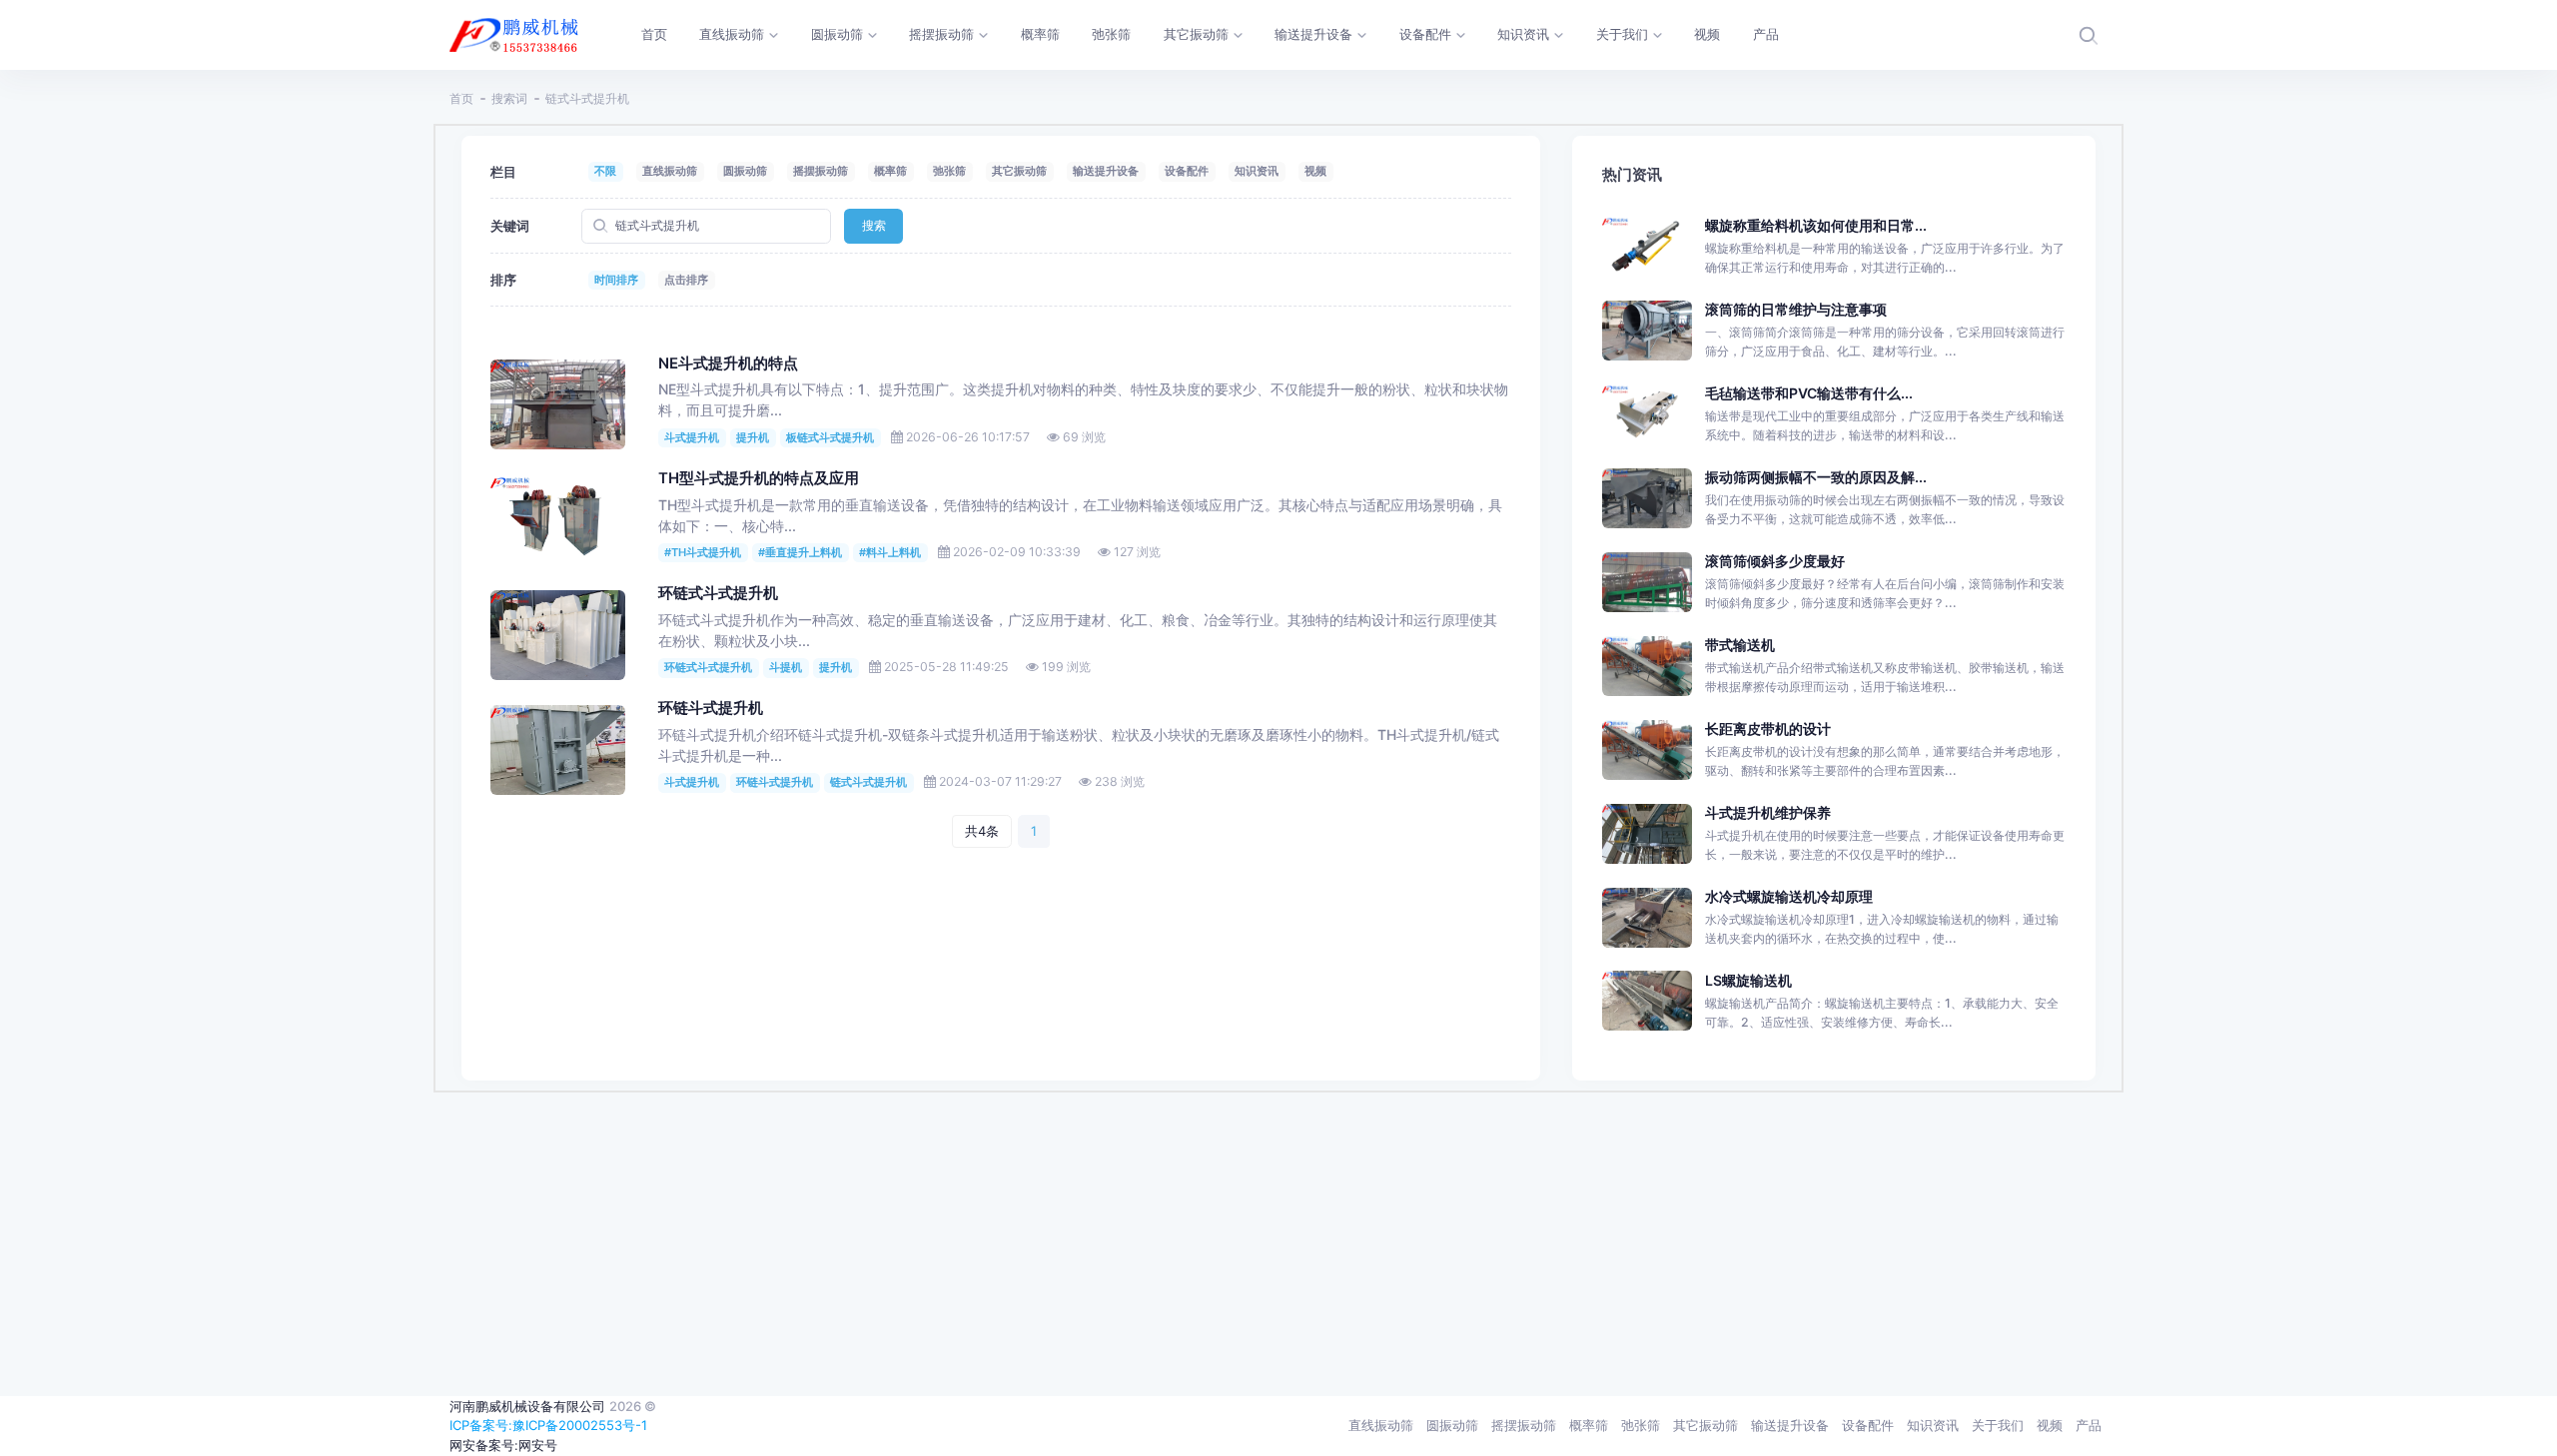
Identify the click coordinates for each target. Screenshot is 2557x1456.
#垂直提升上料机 (800, 552)
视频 (1315, 171)
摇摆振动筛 (821, 171)
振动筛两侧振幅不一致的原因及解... (1816, 477)
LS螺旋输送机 (1748, 980)
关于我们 (1998, 1425)
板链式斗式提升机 (830, 437)
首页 (461, 98)
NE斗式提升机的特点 (728, 364)
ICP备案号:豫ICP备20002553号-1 (548, 1425)
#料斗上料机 (890, 552)
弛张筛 (949, 171)
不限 (605, 171)
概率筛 (890, 171)
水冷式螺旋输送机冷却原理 (1789, 896)
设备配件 (1187, 171)
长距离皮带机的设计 (1768, 728)
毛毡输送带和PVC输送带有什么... (1809, 393)
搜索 (874, 225)
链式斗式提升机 (868, 782)
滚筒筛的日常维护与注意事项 (1796, 309)
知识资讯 (1257, 171)
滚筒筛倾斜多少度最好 (1775, 561)
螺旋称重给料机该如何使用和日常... (1816, 225)
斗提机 (786, 667)
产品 (2089, 1425)
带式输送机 (1740, 645)
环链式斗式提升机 (718, 593)
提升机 (753, 437)
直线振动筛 (670, 171)
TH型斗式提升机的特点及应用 (759, 478)
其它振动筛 (1019, 171)
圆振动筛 (745, 171)
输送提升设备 (1106, 171)
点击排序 (686, 280)
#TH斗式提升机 (703, 552)
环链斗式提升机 (711, 708)
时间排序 (616, 280)
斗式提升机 (692, 437)
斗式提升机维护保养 (1768, 812)
